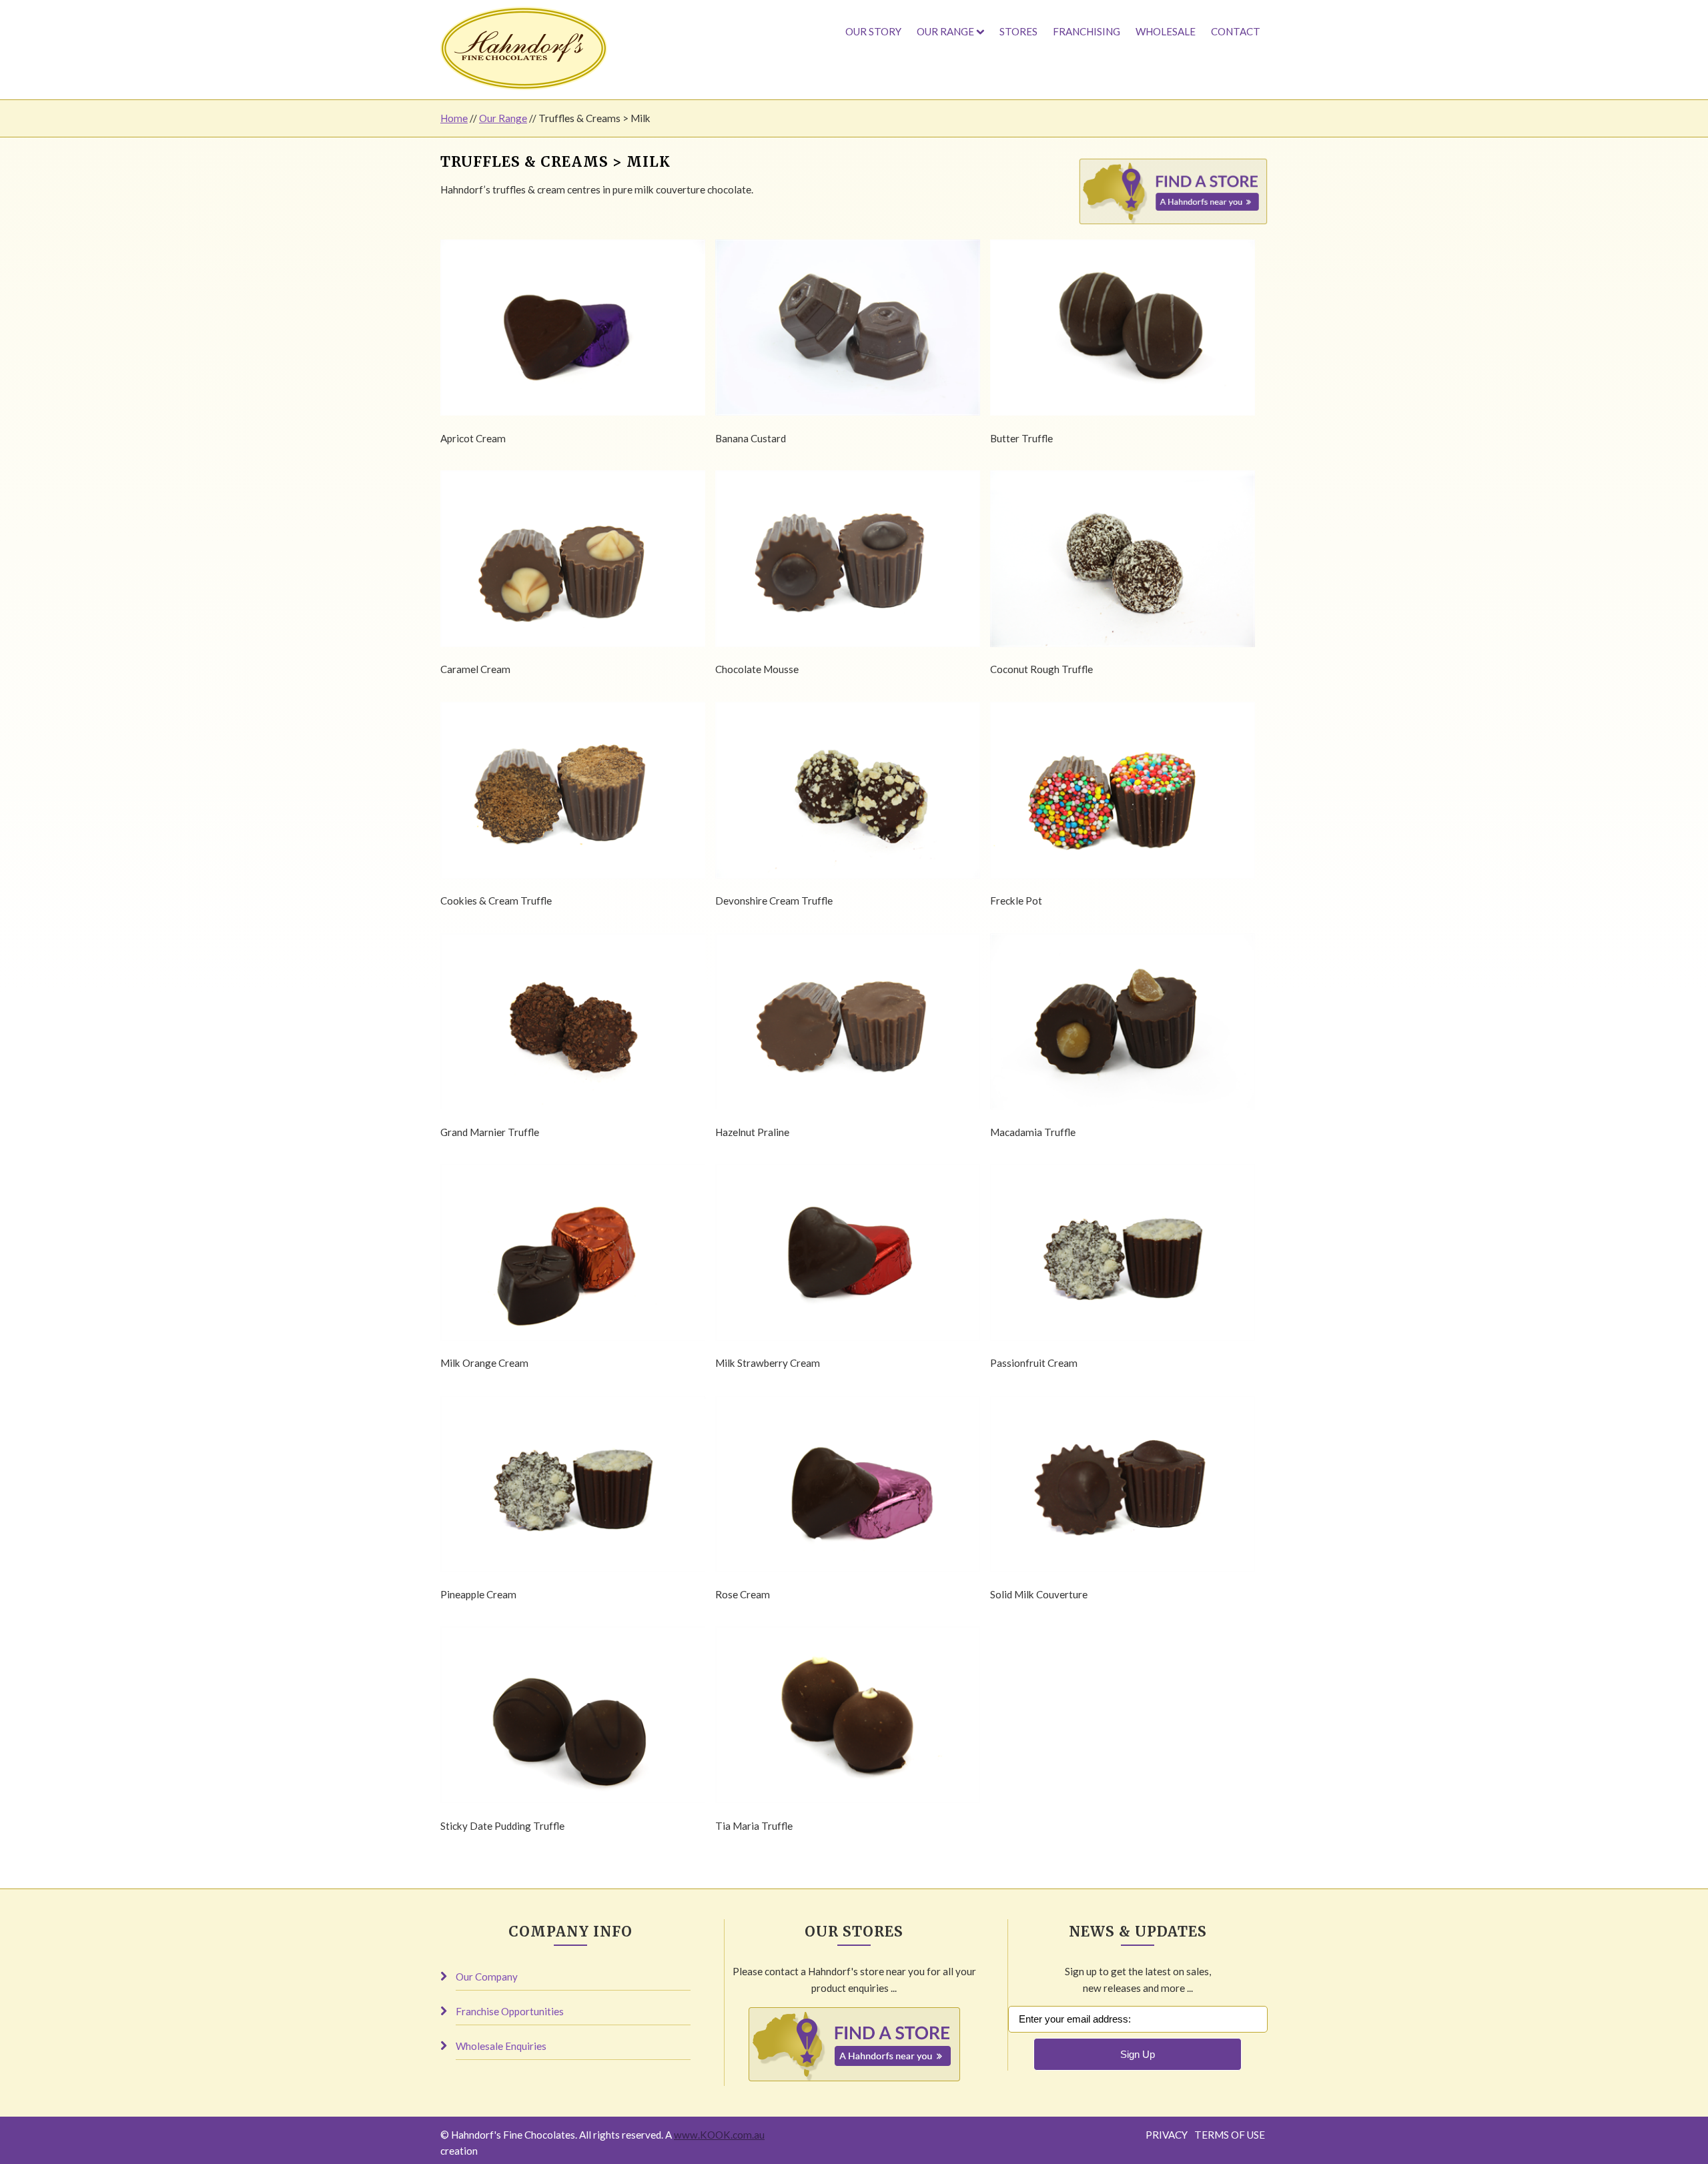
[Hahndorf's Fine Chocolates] (524, 48)
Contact (1236, 31)
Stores (1018, 31)
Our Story (873, 31)
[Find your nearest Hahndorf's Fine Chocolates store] (1173, 221)
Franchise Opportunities (510, 2011)
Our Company (487, 1977)
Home (454, 118)
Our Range (945, 31)
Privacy (1167, 2135)
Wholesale (1166, 31)
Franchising (1087, 31)
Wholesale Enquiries (501, 2046)
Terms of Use (1230, 2135)
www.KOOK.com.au (719, 2135)
